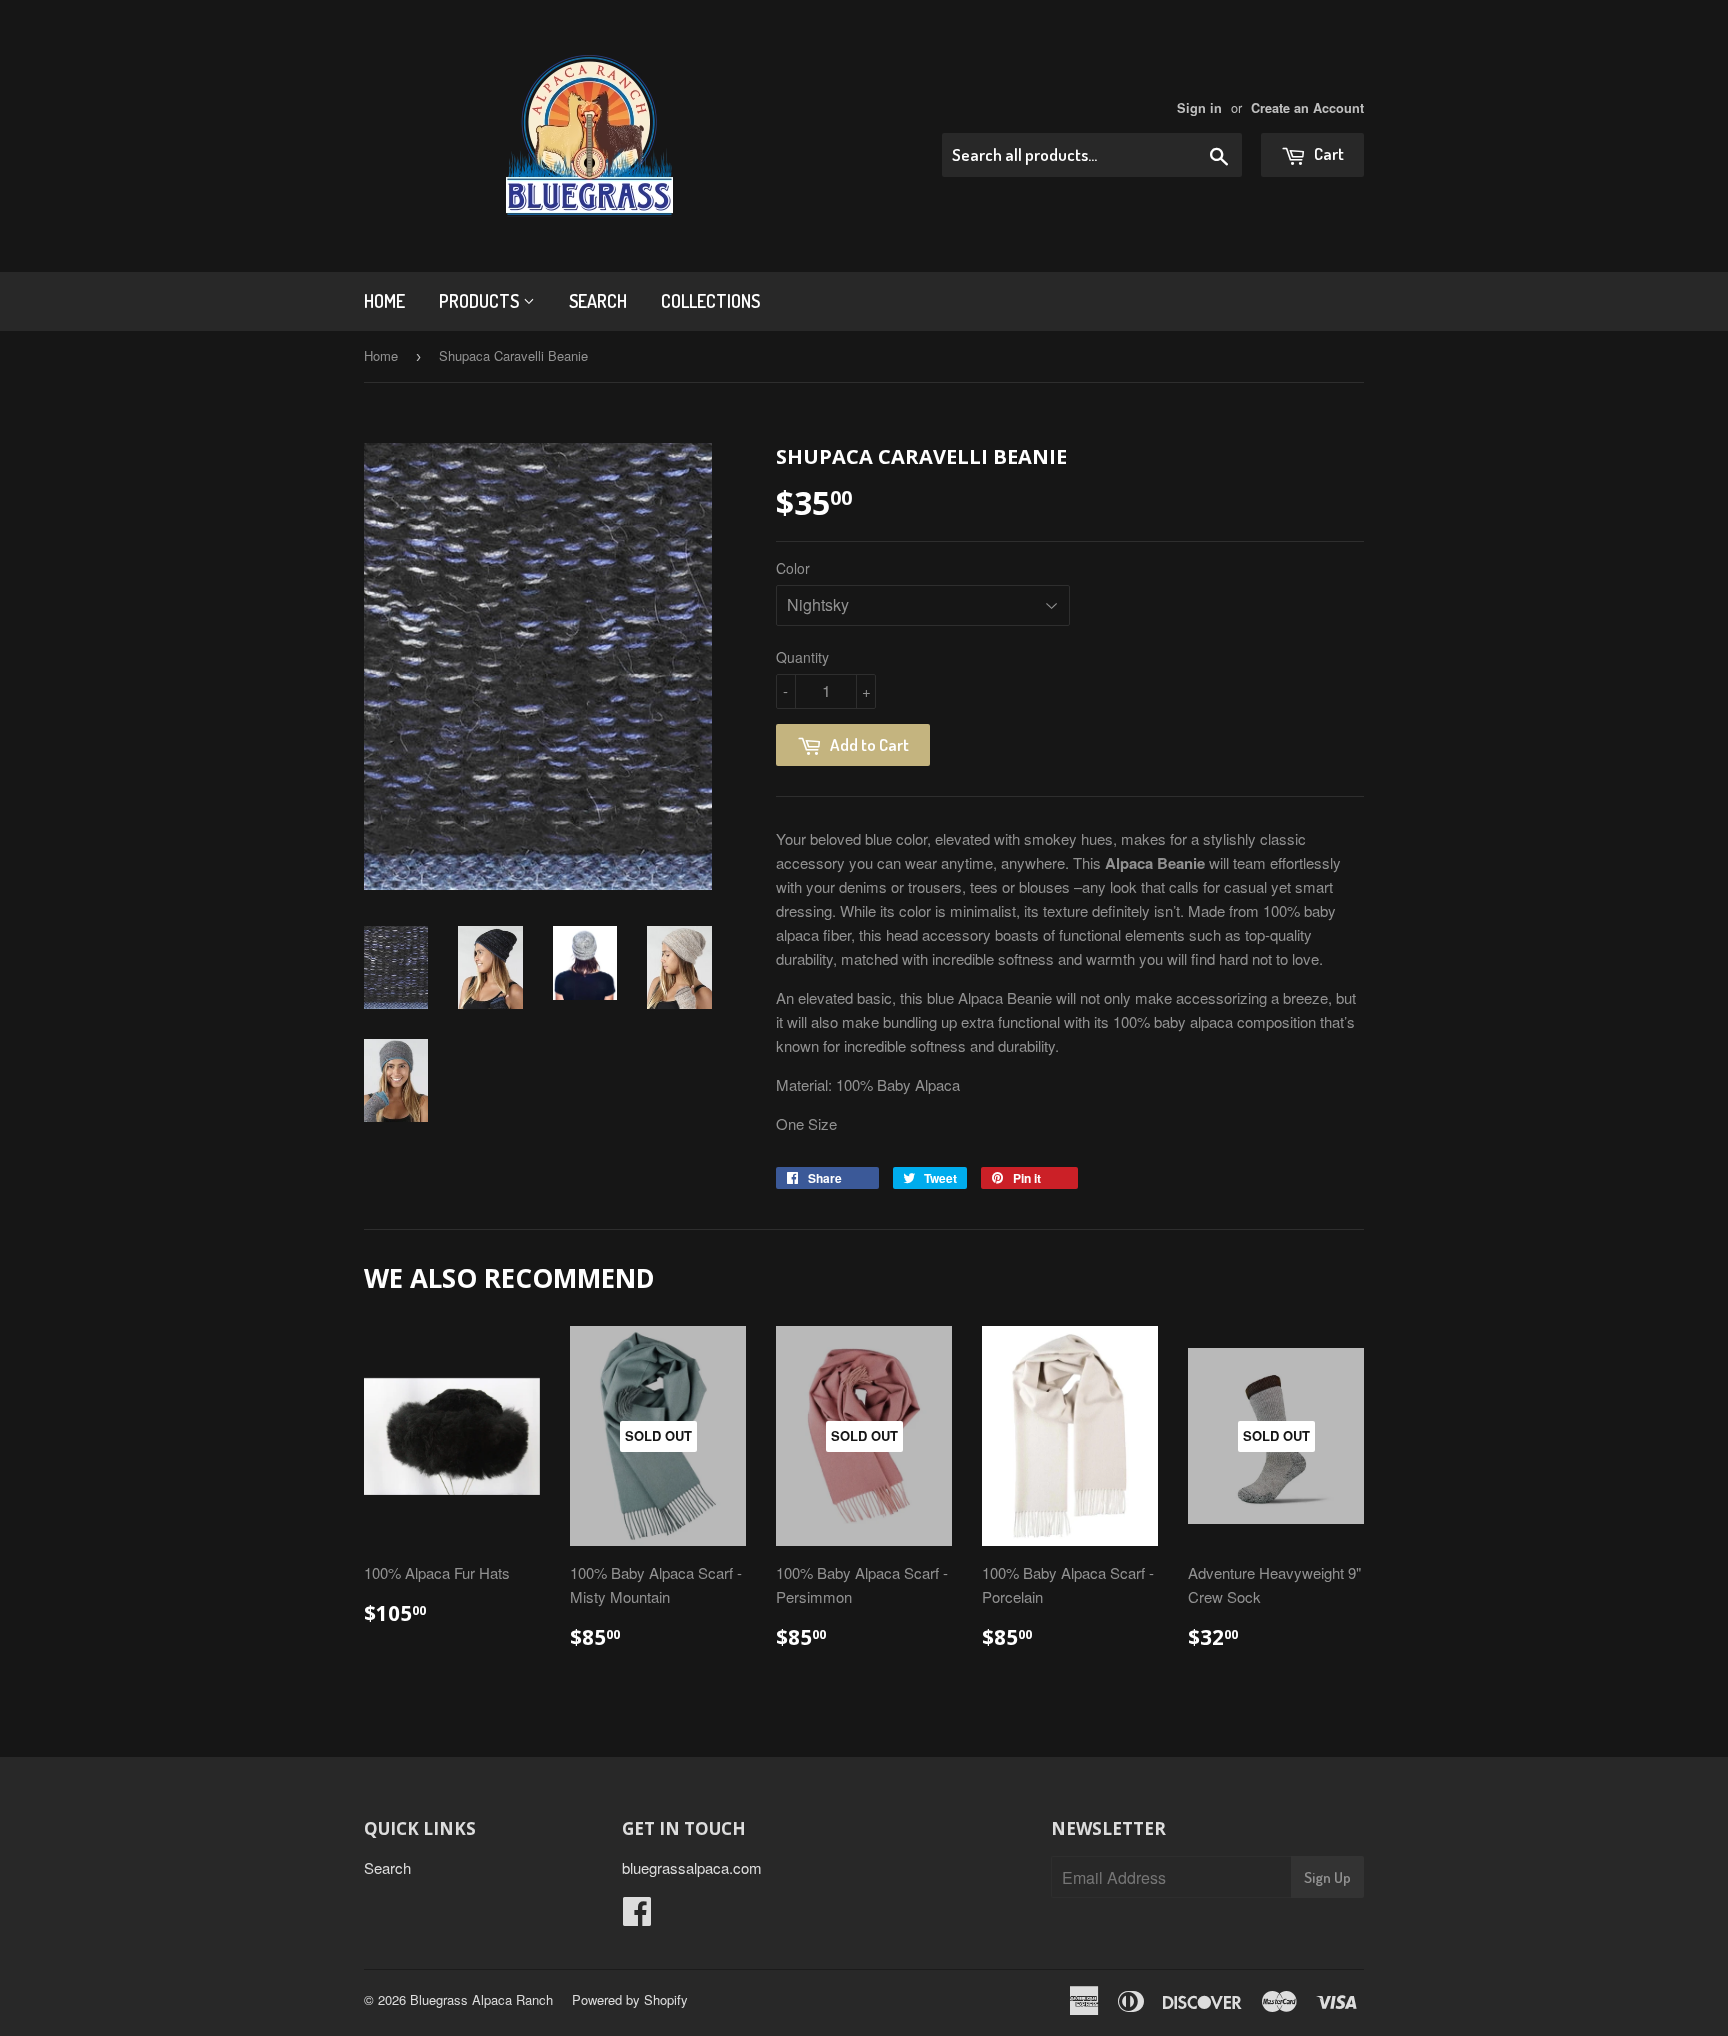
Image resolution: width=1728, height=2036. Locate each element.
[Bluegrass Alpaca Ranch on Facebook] (637, 1916)
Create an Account (1307, 108)
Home (384, 301)
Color (793, 568)
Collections (710, 301)
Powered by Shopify (630, 1999)
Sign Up (1327, 1877)
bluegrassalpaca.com (692, 1867)
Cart (1327, 153)
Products (481, 301)
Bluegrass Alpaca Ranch (481, 1999)
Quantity (802, 657)
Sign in (1199, 108)
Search (598, 301)
